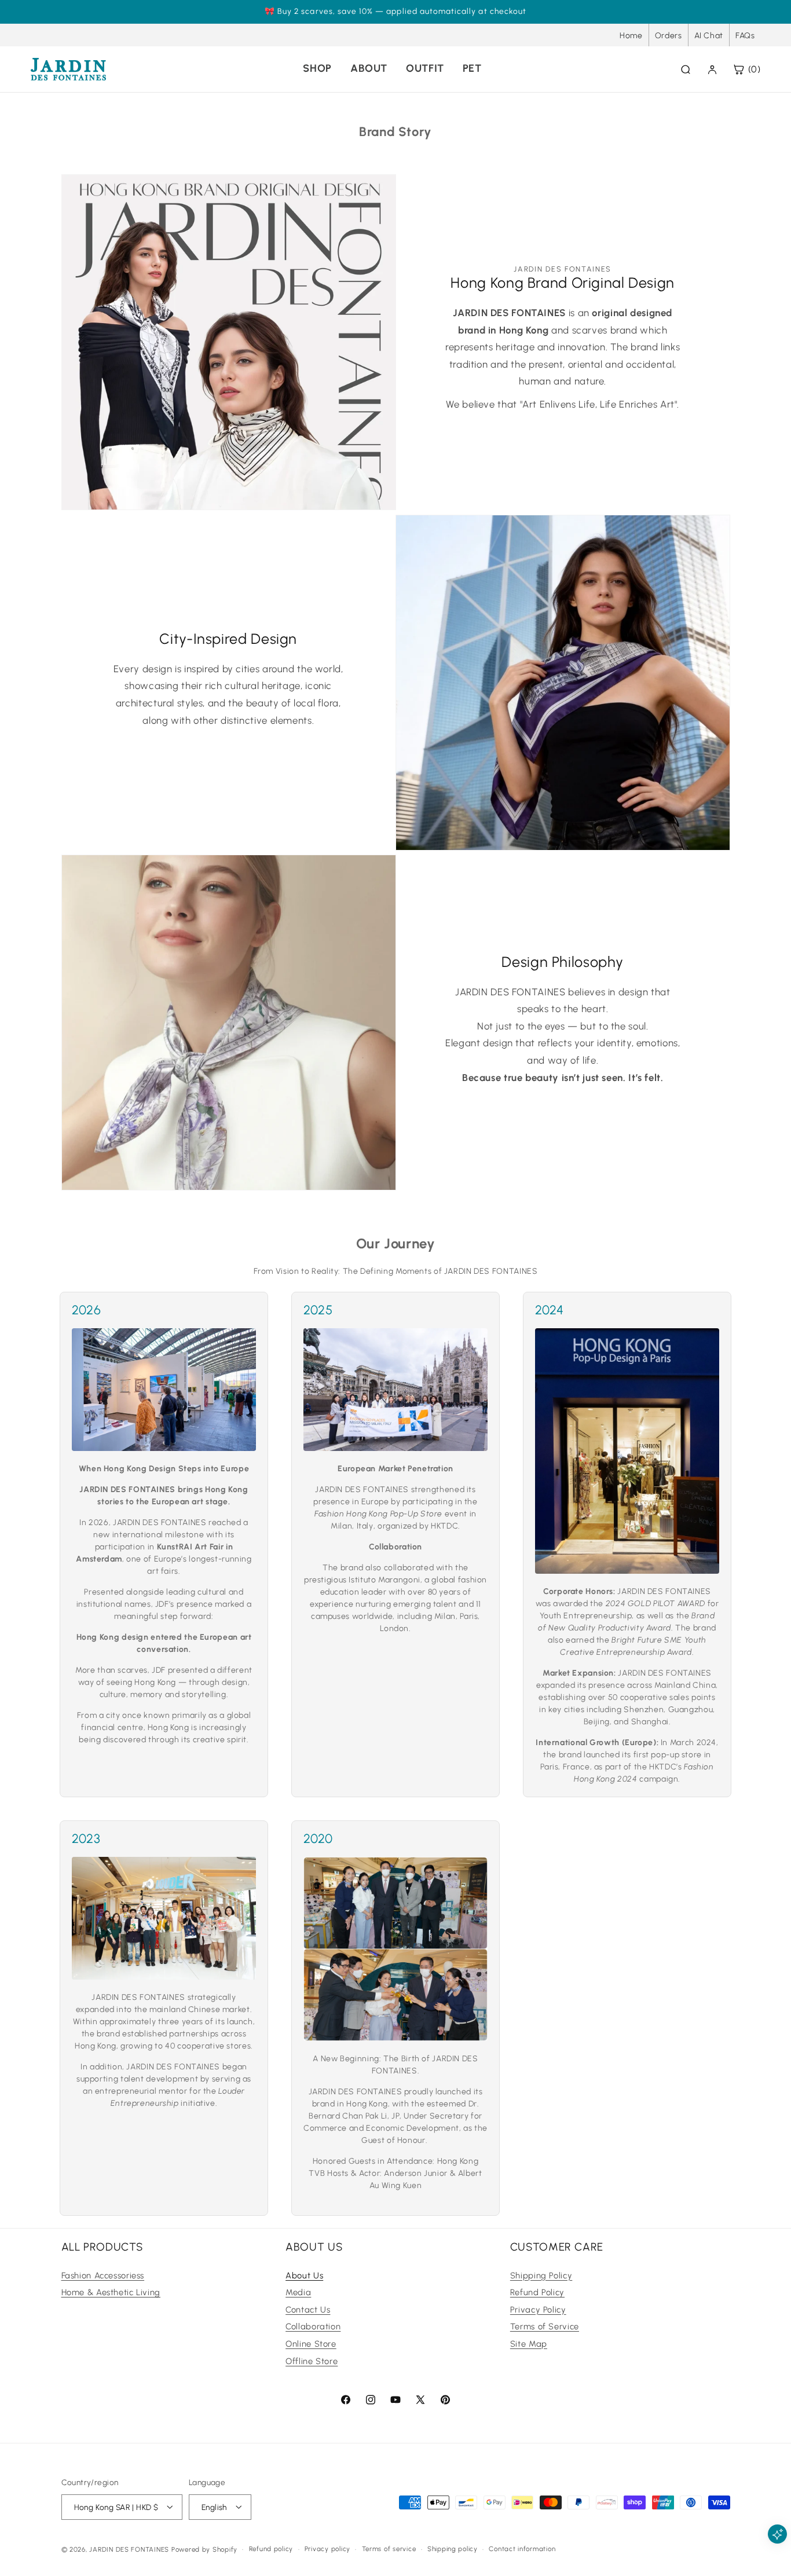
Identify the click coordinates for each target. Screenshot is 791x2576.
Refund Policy (537, 2292)
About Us (304, 2275)
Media (298, 2292)
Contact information (522, 2549)
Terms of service (389, 2549)
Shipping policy (453, 2549)
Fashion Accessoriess (103, 2275)
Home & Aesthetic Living (111, 2292)
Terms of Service (545, 2326)
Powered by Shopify (204, 2549)
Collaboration (313, 2326)
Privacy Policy (538, 2309)
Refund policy (271, 2549)
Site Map (529, 2343)
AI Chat (709, 36)
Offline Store (312, 2361)
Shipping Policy (541, 2275)
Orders (669, 36)
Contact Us (308, 2309)
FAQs (745, 36)
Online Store (311, 2343)
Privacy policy (327, 2549)
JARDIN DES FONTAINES (129, 2549)
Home (631, 36)
